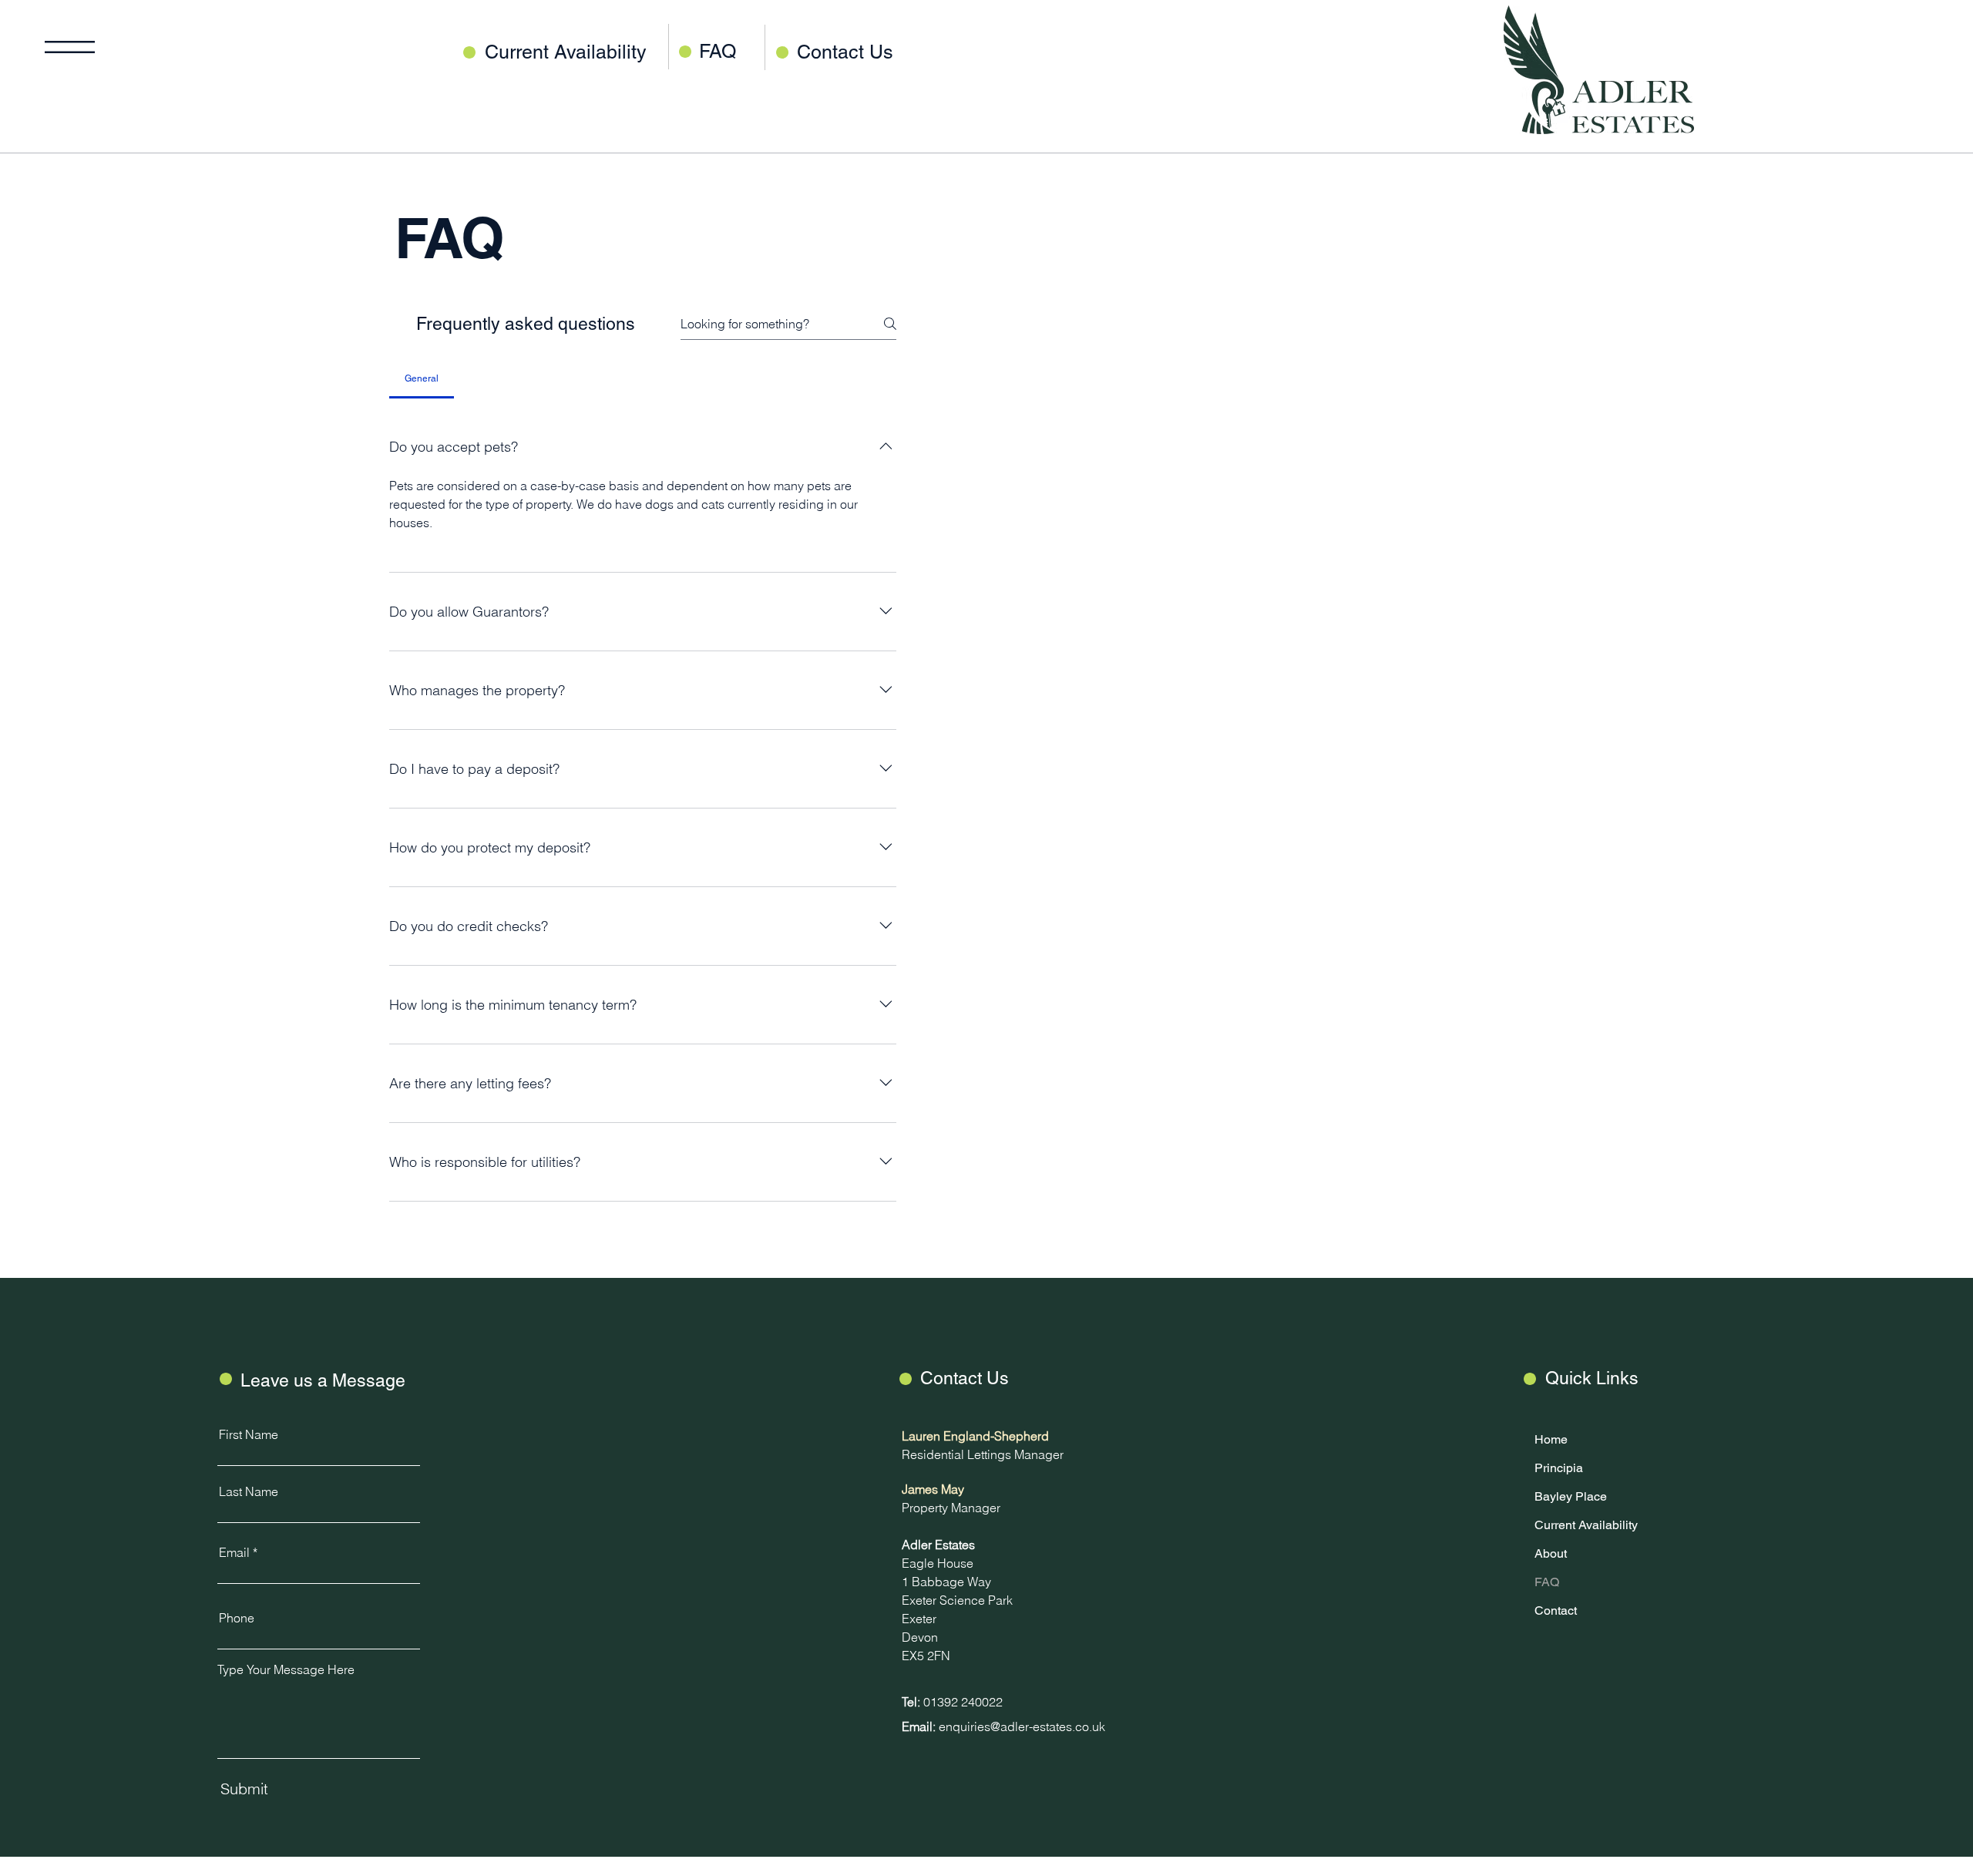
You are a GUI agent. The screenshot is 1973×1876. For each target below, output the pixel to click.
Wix (467, 1867)
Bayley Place (1571, 1496)
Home (1551, 1439)
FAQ (449, 238)
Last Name (249, 1491)
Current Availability (1583, 1525)
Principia (1559, 1468)
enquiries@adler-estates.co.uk (1022, 1726)
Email (234, 1552)
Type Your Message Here (286, 1669)
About (1551, 1553)
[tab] (421, 378)
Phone (237, 1618)
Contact (1556, 1610)
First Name (249, 1434)
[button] (70, 47)
